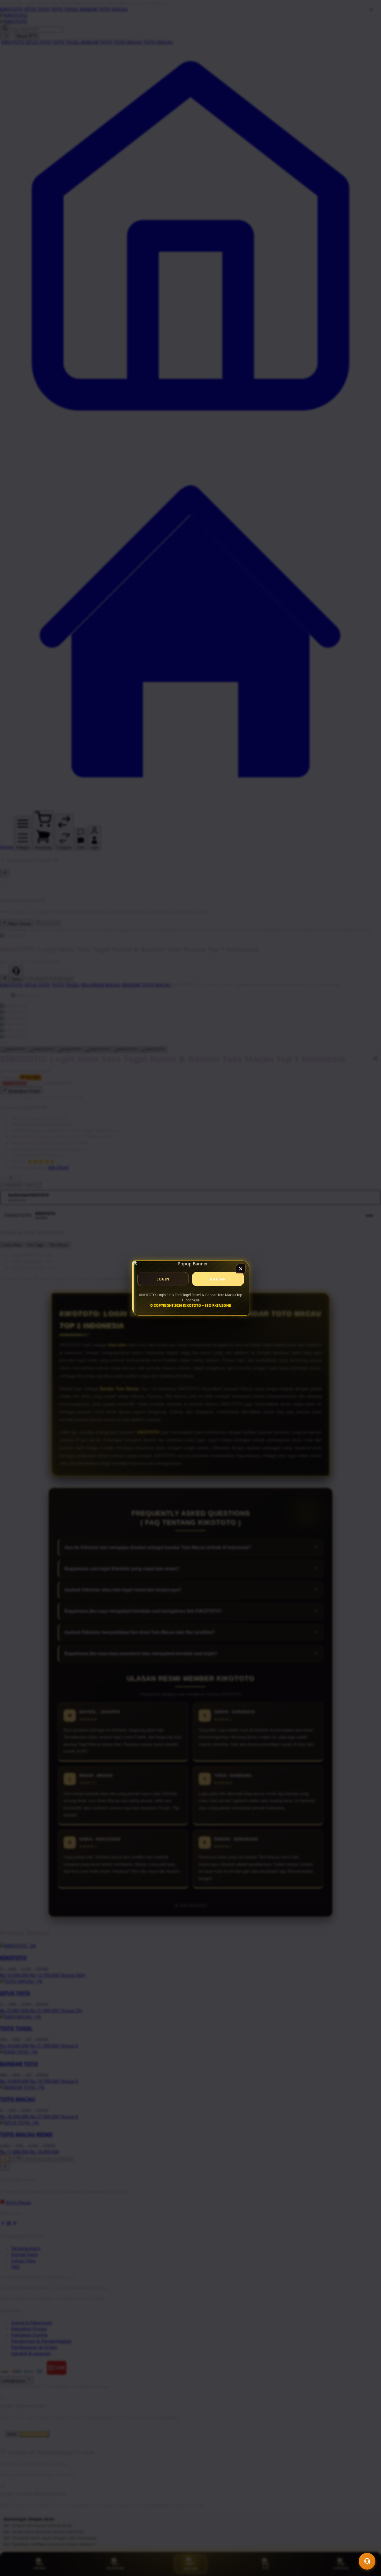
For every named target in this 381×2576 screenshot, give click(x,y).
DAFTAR (218, 1279)
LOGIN (163, 1279)
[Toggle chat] (367, 2561)
